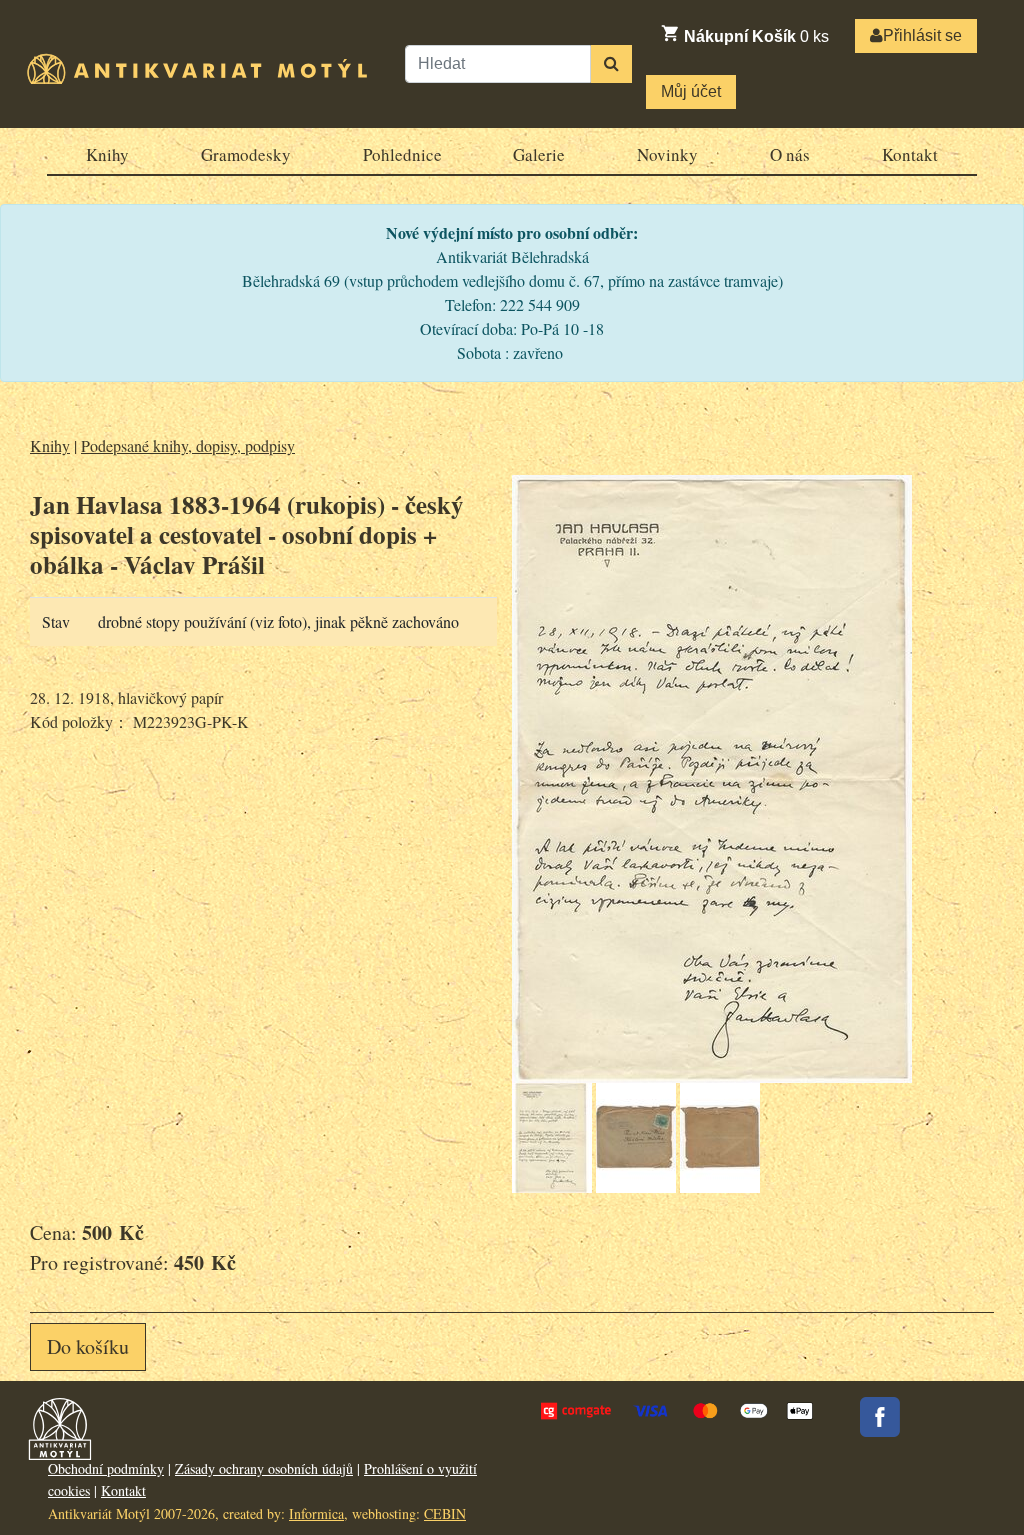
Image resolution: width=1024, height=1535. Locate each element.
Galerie (539, 154)
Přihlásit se (922, 35)
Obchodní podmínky (106, 1468)
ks (756, 36)
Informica (316, 1513)
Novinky (667, 154)
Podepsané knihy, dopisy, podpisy (188, 445)
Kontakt (910, 154)
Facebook (880, 1417)
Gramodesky (246, 154)
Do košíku (88, 1346)
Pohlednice (402, 154)
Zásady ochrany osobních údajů (264, 1468)
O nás (790, 154)
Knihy (107, 154)
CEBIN (445, 1513)
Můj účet (691, 91)
